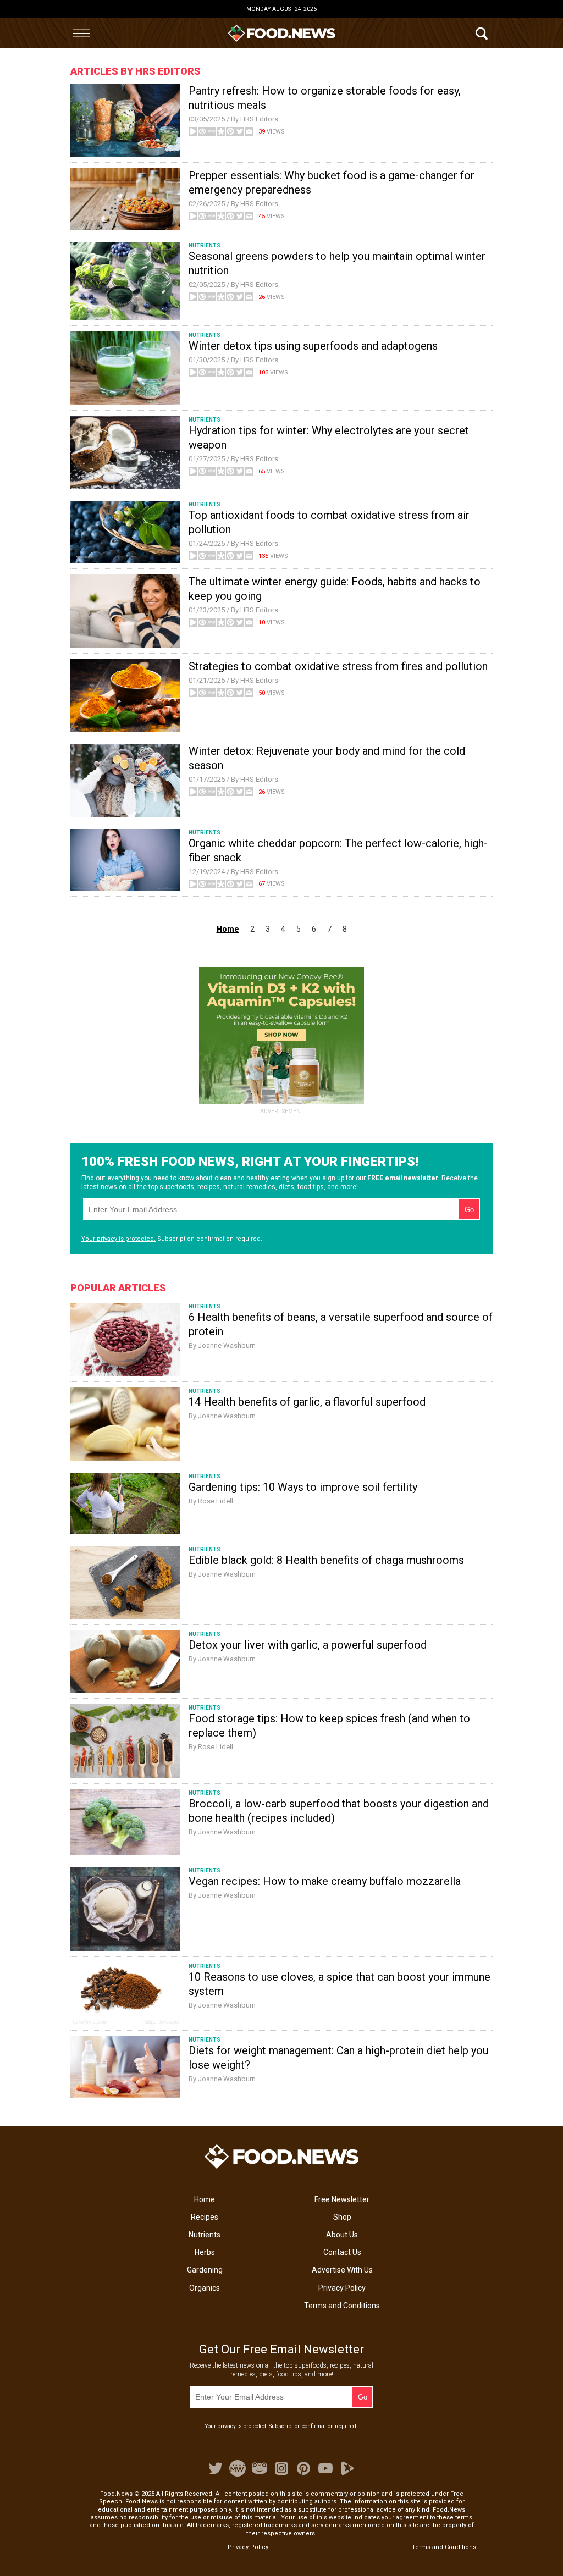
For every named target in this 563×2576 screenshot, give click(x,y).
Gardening (205, 2270)
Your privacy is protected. (118, 1239)
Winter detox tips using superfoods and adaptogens (313, 346)
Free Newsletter (342, 2199)
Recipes (205, 2217)
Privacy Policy (342, 2288)
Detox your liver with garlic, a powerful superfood (308, 1645)
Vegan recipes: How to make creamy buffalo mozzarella (325, 1881)
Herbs (205, 2252)
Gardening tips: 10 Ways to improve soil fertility (303, 1487)
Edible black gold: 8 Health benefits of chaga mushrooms (326, 1560)
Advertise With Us (342, 2270)
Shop (342, 2217)
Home (205, 2199)
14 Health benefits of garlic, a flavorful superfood (307, 1402)
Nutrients (205, 2235)
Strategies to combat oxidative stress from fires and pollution (338, 666)
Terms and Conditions (342, 2306)
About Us (342, 2235)
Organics (205, 2288)
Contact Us (342, 2252)
